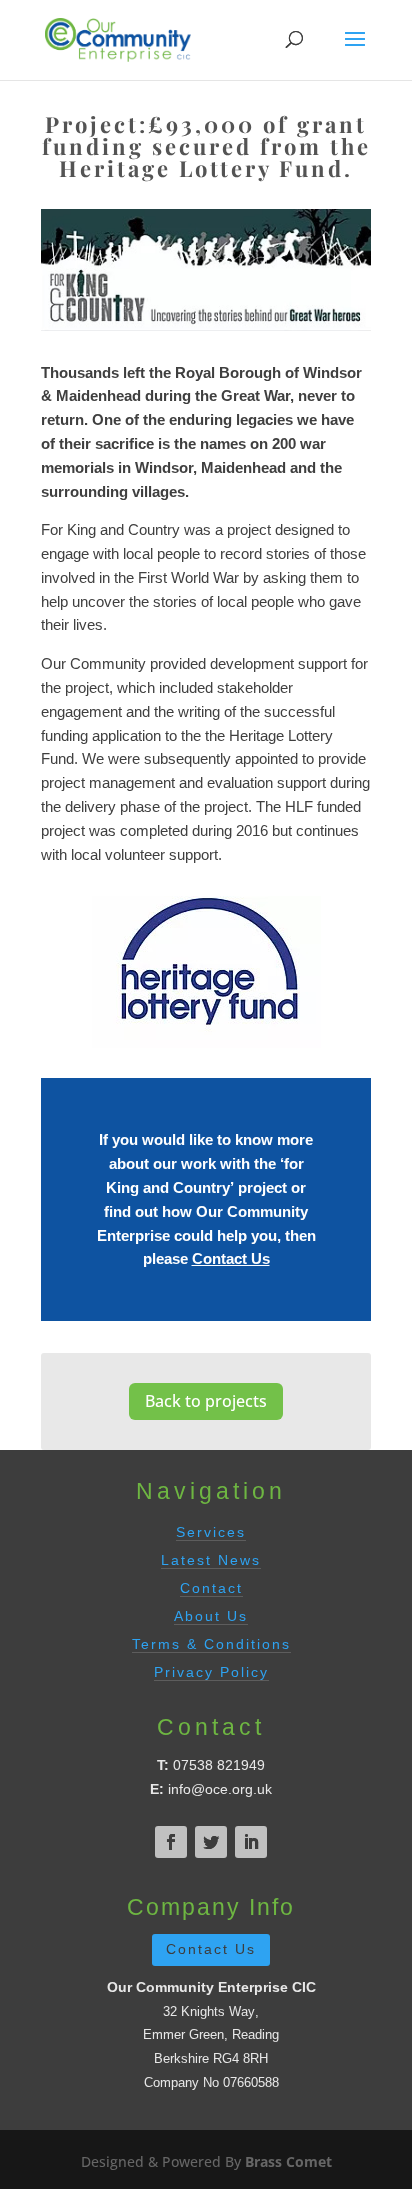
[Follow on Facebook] (171, 1842)
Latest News (211, 1560)
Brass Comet (288, 2161)
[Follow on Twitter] (211, 1842)
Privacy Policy (211, 1672)
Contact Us (231, 1258)
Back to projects (206, 1401)
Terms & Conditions (211, 1644)
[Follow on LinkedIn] (251, 1842)
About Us (211, 1616)
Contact (211, 1588)
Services (211, 1532)
